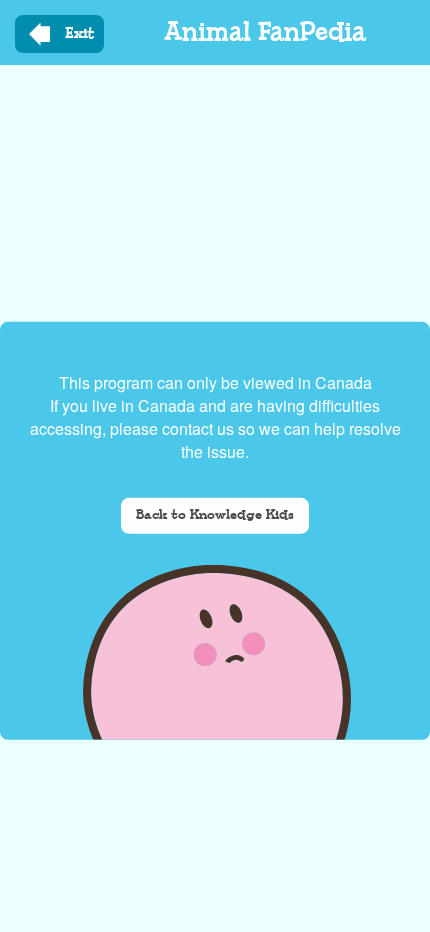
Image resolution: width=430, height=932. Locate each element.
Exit (79, 33)
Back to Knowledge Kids (215, 515)
